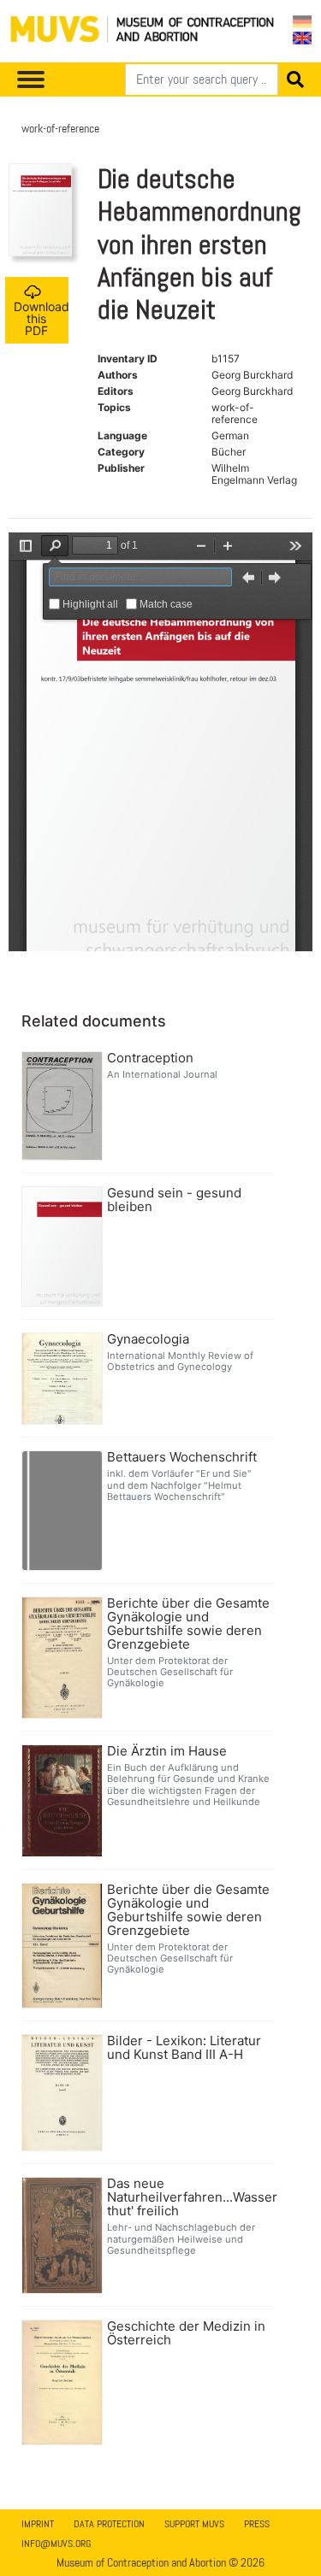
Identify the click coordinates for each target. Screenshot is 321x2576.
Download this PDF (41, 318)
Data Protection (109, 2524)
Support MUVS (194, 2524)
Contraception (150, 1058)
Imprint (38, 2524)
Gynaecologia (148, 1339)
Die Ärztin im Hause (167, 1751)
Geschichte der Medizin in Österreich (186, 2333)
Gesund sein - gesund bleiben (174, 1200)
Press (257, 2524)
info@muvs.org (56, 2544)
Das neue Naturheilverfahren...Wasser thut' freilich (188, 2197)
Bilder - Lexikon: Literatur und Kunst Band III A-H (184, 2048)
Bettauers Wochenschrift (182, 1457)
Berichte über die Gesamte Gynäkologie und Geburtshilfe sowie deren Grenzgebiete (188, 1624)
